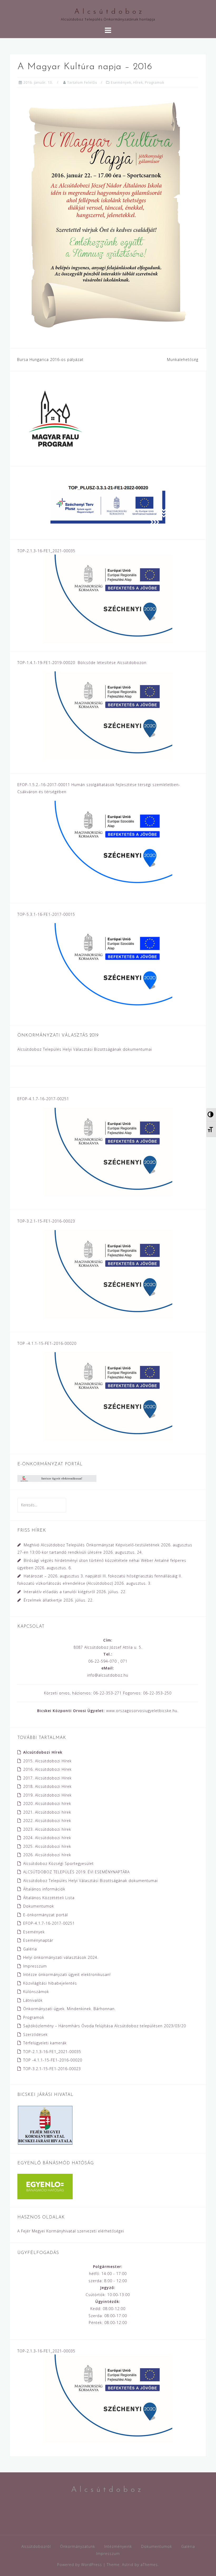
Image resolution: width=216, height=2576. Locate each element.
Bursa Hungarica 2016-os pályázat (50, 359)
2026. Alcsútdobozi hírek (47, 1855)
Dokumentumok (39, 1906)
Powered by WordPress (80, 2565)
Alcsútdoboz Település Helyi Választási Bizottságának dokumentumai (85, 1049)
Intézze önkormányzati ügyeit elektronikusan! (67, 1974)
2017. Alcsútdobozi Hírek (47, 1778)
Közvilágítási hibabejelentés (50, 1983)
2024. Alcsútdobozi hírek (47, 1838)
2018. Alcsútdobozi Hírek (47, 1786)
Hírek (138, 82)
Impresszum (35, 1966)
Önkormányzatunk (78, 2546)
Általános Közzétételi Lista (49, 1898)
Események (121, 82)
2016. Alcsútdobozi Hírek (47, 1769)
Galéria (30, 1949)
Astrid (128, 2565)
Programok (154, 82)
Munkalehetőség (183, 359)
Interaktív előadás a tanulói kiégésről (59, 1592)
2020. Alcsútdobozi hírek (47, 1803)
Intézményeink (118, 2546)
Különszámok (36, 1992)
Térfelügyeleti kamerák (45, 2043)
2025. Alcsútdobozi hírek (47, 1846)
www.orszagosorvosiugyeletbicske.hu (142, 1711)
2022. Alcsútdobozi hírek (47, 1821)
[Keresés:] (42, 1505)
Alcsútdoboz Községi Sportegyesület (58, 1863)
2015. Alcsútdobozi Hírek (47, 1761)
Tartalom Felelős (82, 82)
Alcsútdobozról (36, 2546)
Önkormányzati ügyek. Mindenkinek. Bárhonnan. (69, 2009)
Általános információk (44, 1889)
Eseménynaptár (38, 1940)
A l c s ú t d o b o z (108, 12)
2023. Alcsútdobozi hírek (47, 1829)
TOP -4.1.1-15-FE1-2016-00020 (53, 2060)
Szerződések (35, 2034)
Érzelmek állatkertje (43, 1600)
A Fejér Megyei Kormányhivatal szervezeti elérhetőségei (71, 2231)
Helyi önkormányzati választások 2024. (61, 1957)
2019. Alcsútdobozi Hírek (47, 1795)
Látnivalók (33, 2000)
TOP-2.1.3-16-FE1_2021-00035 (52, 2052)
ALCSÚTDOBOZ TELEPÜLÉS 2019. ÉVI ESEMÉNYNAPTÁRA (76, 1872)
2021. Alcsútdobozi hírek (47, 1812)
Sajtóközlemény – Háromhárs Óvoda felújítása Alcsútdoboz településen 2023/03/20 (105, 2026)
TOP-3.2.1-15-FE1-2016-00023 (52, 2069)
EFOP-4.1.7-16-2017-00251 (49, 1923)
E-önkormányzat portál (46, 1915)
